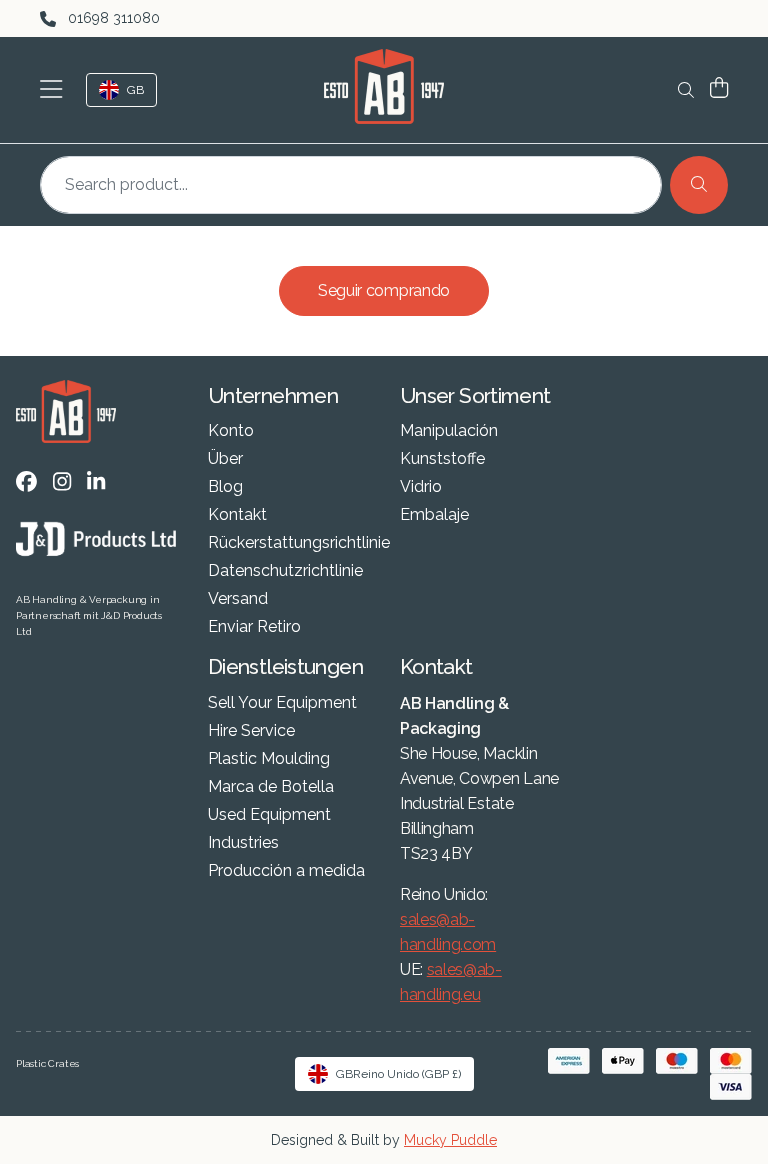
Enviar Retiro (254, 627)
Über (225, 459)
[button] (55, 90)
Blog (225, 487)
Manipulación (449, 431)
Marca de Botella (271, 787)
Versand (238, 599)
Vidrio (421, 487)
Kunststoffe (442, 459)
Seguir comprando (384, 290)
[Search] (699, 185)
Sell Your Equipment (282, 703)
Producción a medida (286, 871)
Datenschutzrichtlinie (285, 571)
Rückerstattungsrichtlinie (299, 543)
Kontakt (237, 515)
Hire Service (251, 731)
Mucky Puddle (450, 1140)
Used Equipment (269, 815)
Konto (231, 431)
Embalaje (434, 515)
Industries (243, 843)
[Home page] (384, 86)
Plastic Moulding (269, 759)
